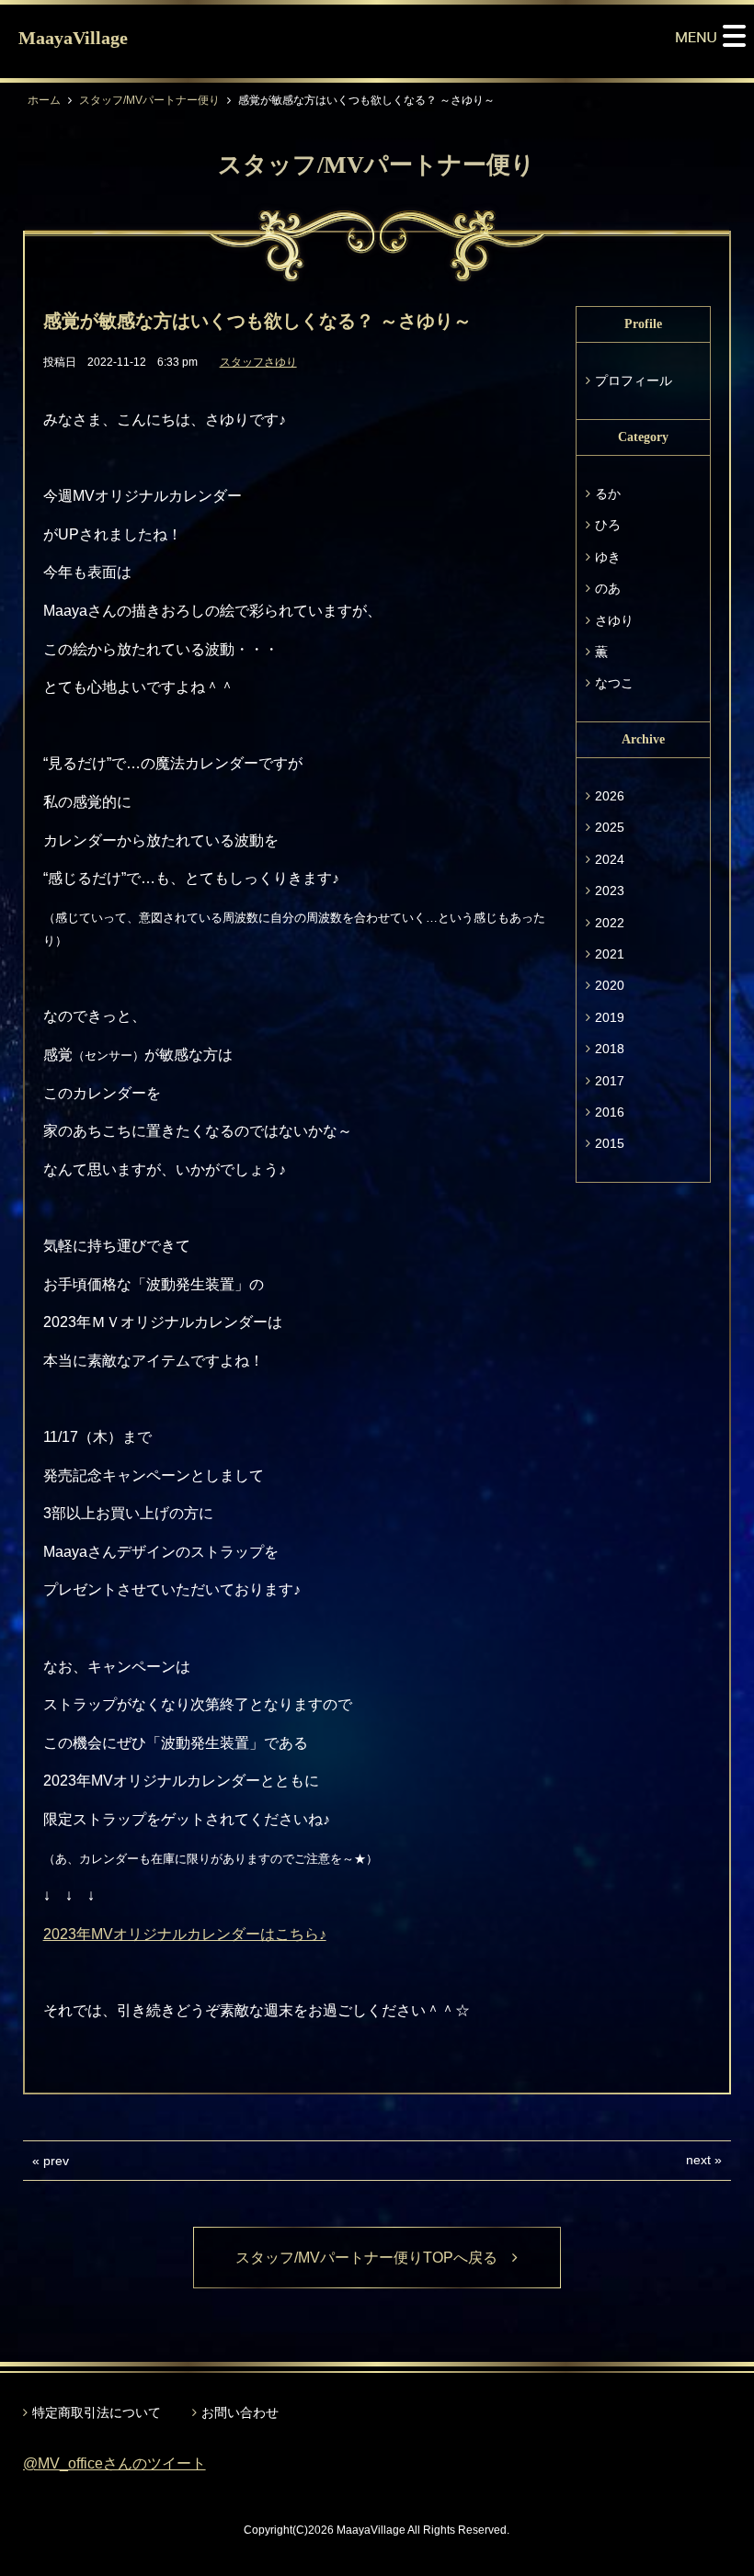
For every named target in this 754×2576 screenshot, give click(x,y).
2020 (610, 985)
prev (56, 2161)
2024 (610, 859)
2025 (610, 827)
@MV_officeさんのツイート (114, 2463)
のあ (608, 588)
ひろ (608, 525)
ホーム (44, 100)
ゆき (608, 557)
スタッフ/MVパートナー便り (149, 100)
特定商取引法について (97, 2412)
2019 (610, 1017)
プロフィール (634, 380)
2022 (610, 923)
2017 (610, 1081)
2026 (610, 796)
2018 (610, 1049)
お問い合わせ (240, 2412)
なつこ (614, 683)
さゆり (614, 620)
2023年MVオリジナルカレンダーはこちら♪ (185, 1934)
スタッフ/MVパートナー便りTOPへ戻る (374, 2258)
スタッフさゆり (258, 362)
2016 (610, 1112)
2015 (610, 1143)
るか (608, 494)
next (698, 2160)
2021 (610, 954)
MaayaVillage (73, 38)
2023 (610, 891)
